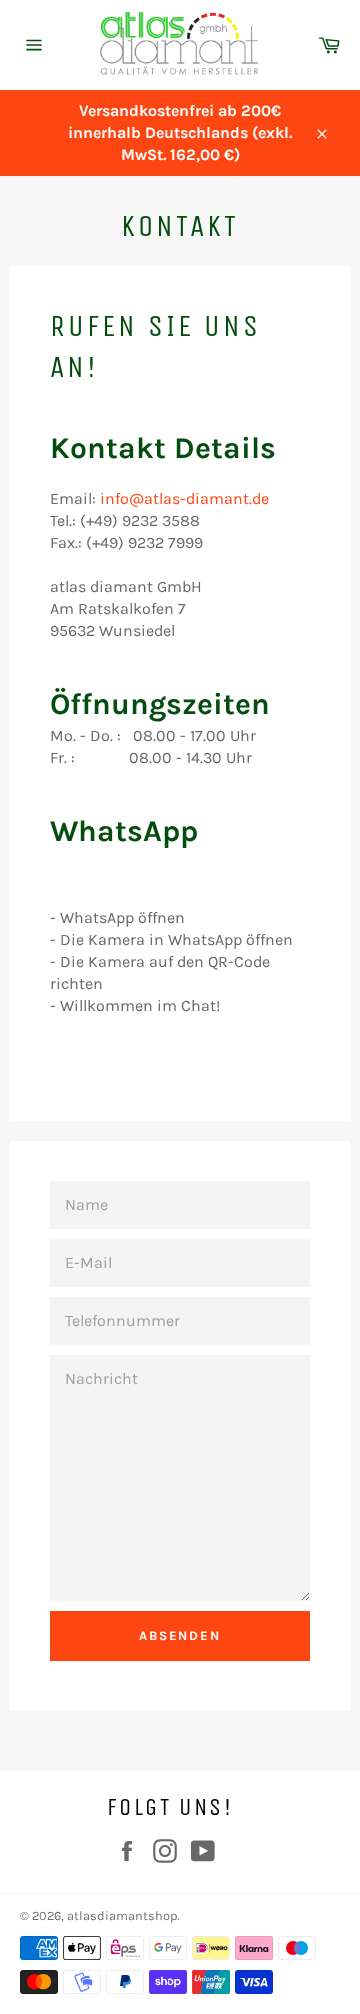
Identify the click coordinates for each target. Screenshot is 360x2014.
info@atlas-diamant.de (184, 498)
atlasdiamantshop (122, 1915)
